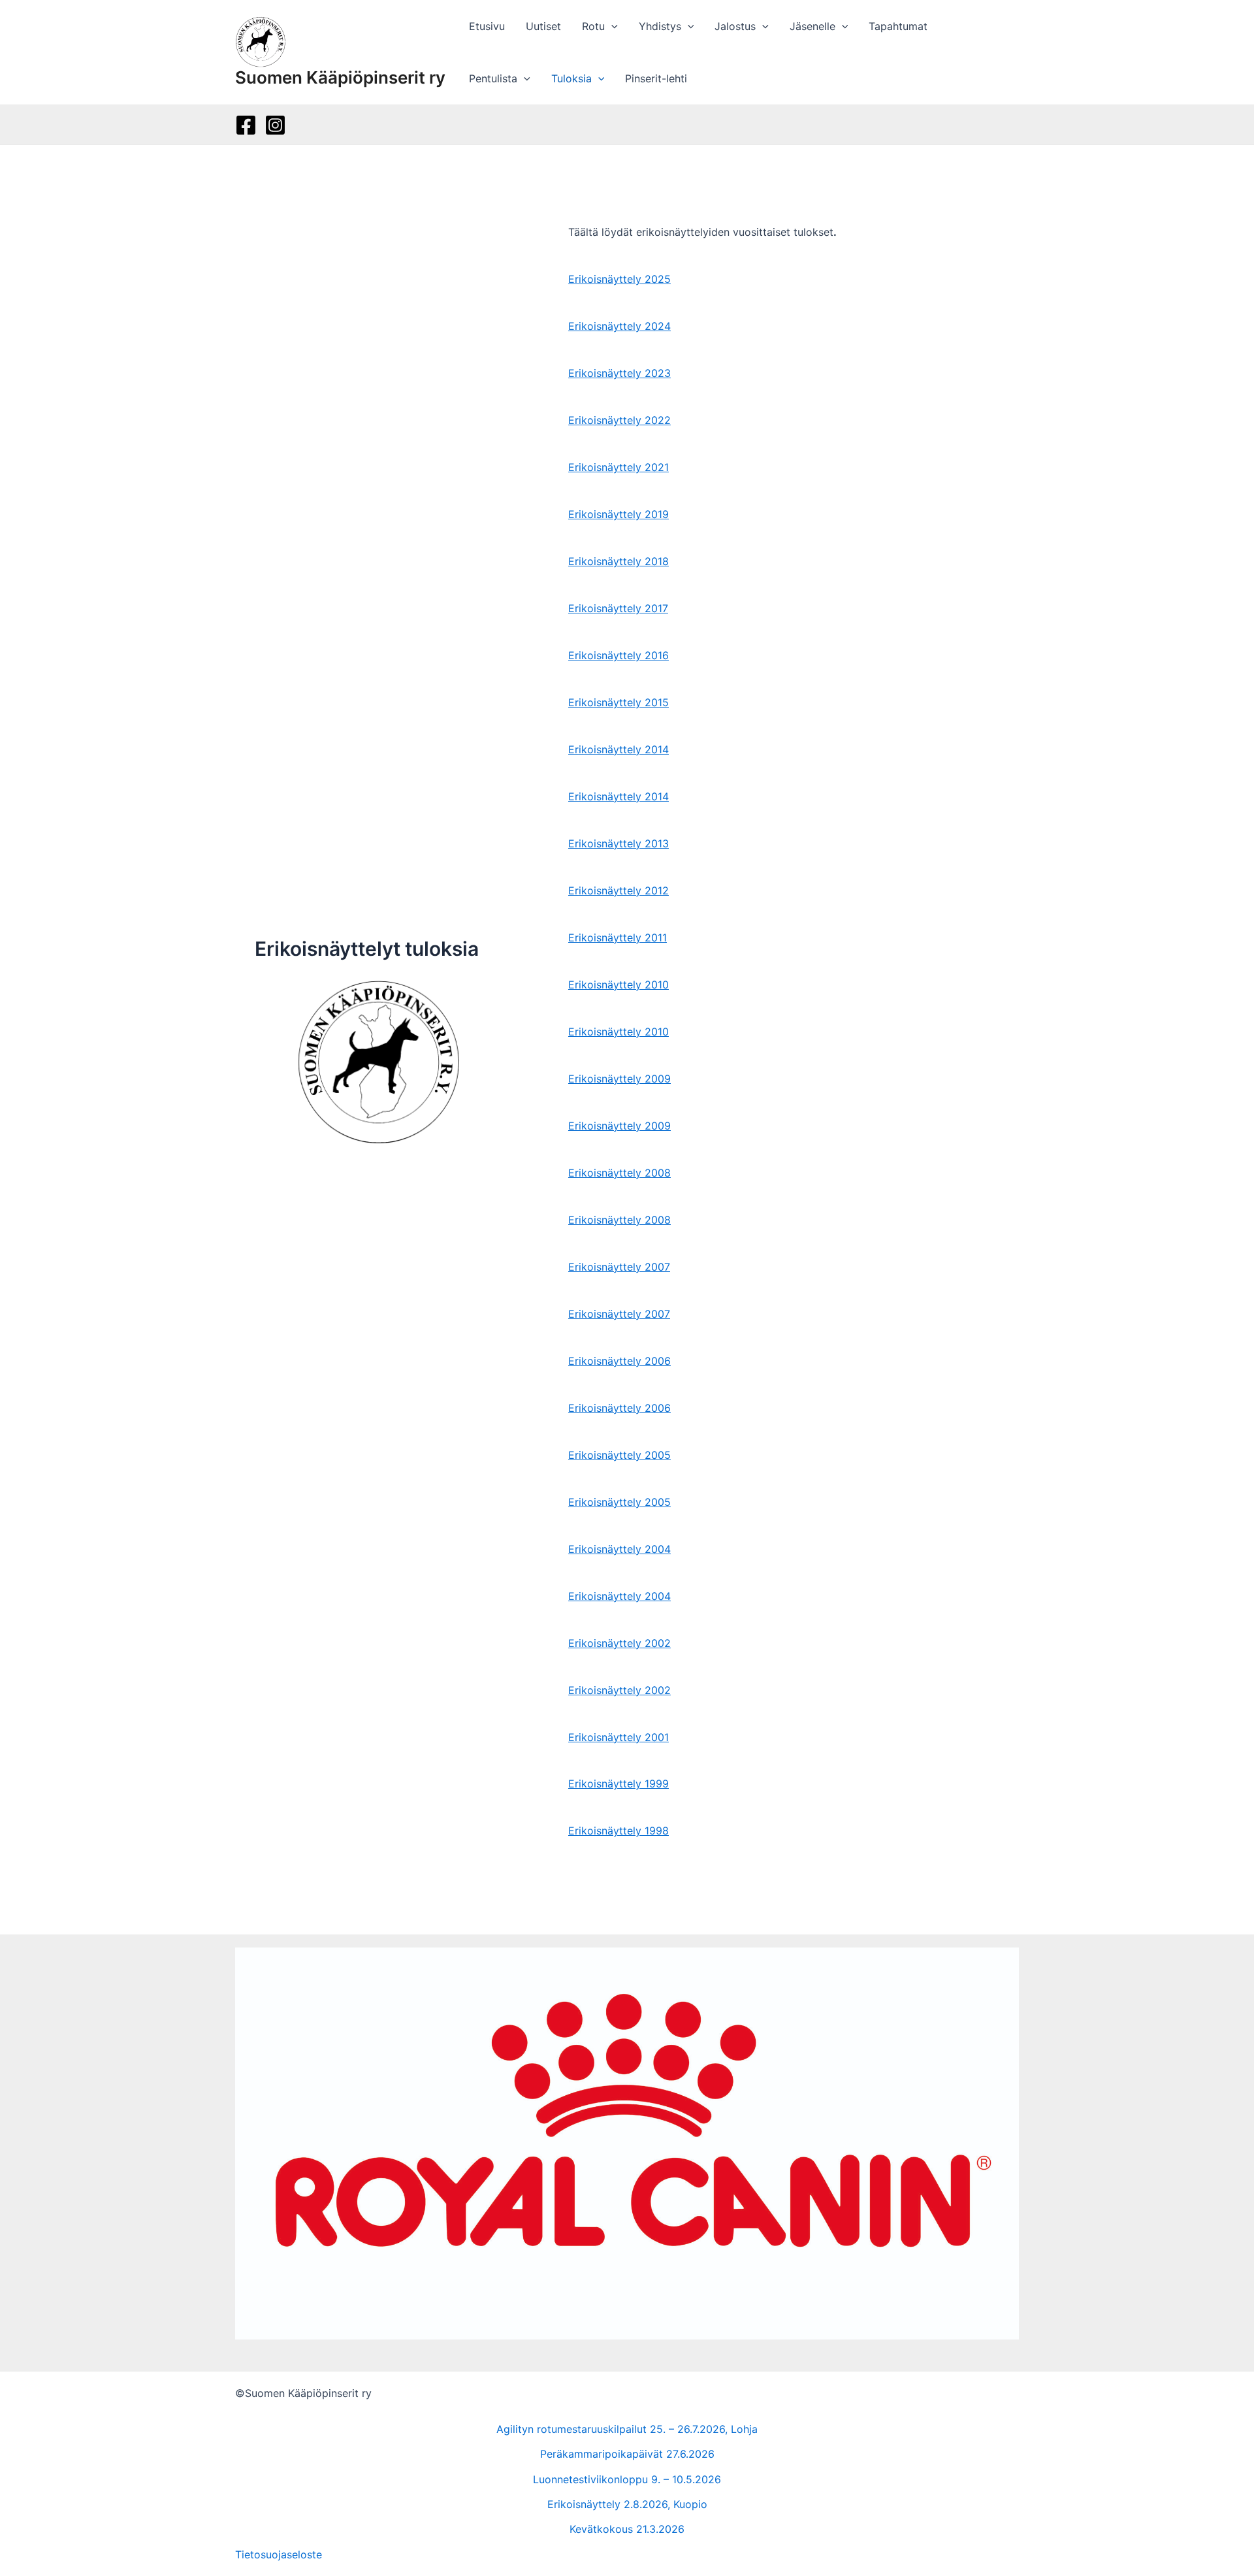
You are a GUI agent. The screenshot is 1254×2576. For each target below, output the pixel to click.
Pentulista (493, 78)
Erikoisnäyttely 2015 (619, 702)
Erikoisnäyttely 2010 (619, 985)
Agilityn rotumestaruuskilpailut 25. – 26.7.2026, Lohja (627, 2429)
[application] (611, 26)
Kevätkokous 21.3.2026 (627, 2529)
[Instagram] (275, 125)
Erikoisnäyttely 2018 (619, 561)
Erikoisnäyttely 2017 (618, 608)
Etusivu (487, 26)
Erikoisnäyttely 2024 (619, 326)
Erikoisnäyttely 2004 (619, 1549)
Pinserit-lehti (656, 78)
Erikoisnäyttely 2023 (619, 373)
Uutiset (543, 26)
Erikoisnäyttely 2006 (619, 1361)
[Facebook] (246, 125)
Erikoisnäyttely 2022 (619, 420)
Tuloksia (571, 78)
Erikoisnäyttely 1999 (619, 1784)
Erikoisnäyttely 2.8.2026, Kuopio (627, 2504)
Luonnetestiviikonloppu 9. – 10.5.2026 (627, 2479)
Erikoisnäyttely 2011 (618, 937)
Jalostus (735, 26)
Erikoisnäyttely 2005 (619, 1455)
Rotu (593, 26)
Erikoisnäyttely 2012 (619, 890)
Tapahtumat (898, 26)
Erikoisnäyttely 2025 (619, 279)
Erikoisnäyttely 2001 (619, 1737)
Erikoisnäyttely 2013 (619, 843)
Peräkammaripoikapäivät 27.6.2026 (627, 2454)
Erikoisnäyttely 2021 (619, 467)
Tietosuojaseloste (279, 2554)
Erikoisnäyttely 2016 (619, 655)
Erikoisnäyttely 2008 (619, 1173)
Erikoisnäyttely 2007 (619, 1267)
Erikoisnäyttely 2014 (619, 749)
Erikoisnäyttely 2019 (619, 514)
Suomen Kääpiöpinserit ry (340, 77)
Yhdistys (660, 26)
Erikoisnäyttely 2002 (619, 1643)
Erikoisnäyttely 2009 (619, 1079)
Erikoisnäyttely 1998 (619, 1831)
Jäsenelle (812, 26)
